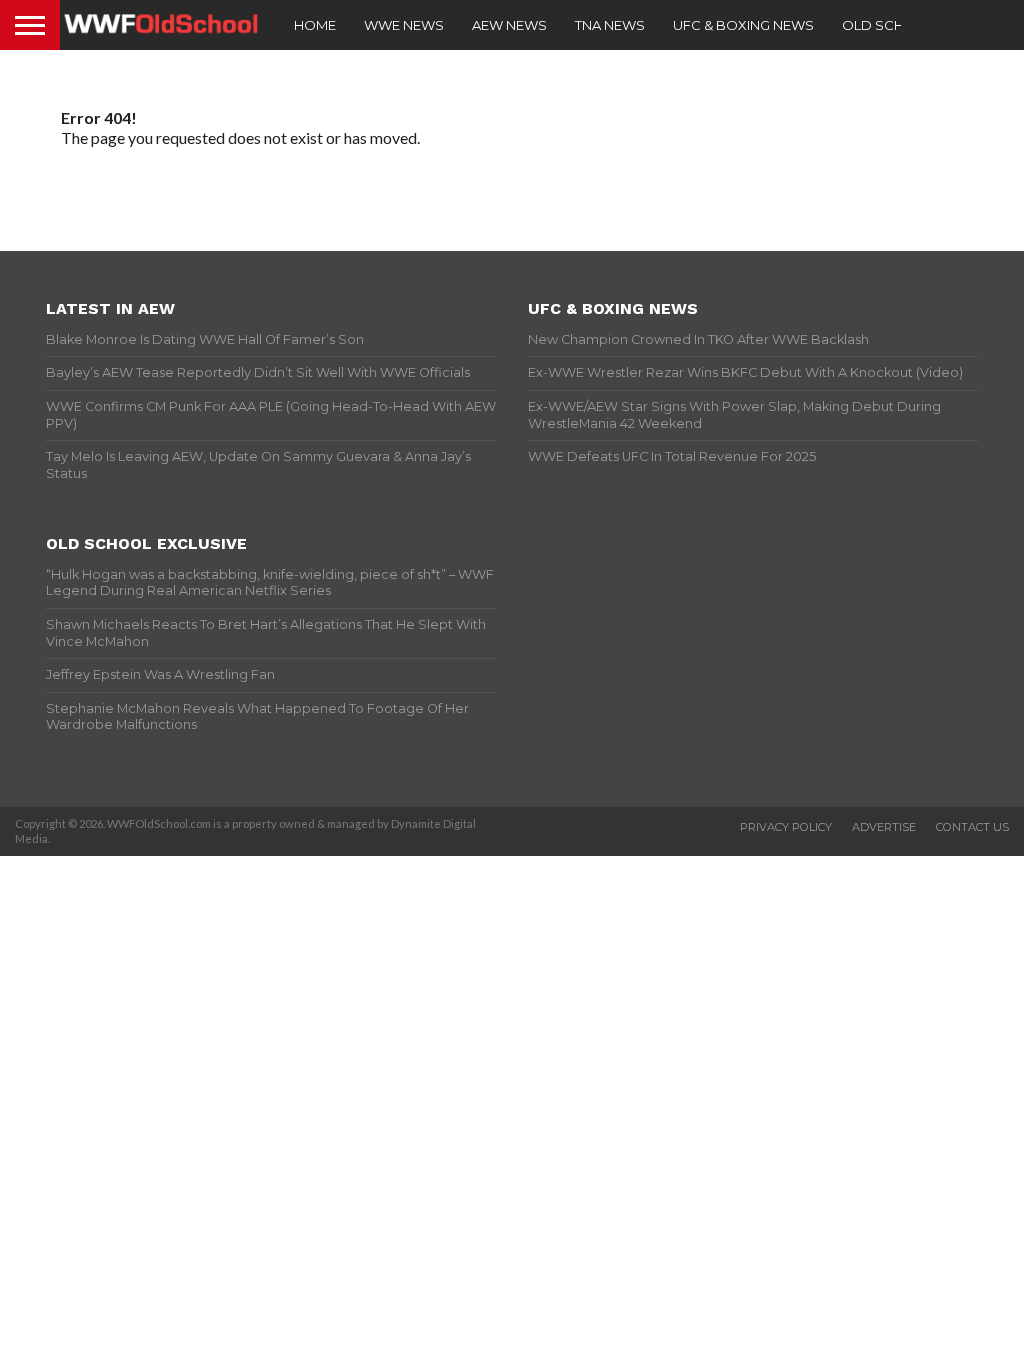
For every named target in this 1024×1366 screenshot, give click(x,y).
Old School (888, 25)
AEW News (509, 25)
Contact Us (972, 827)
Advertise (884, 827)
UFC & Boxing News (743, 25)
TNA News (610, 25)
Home (315, 25)
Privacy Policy (786, 827)
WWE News (404, 25)
